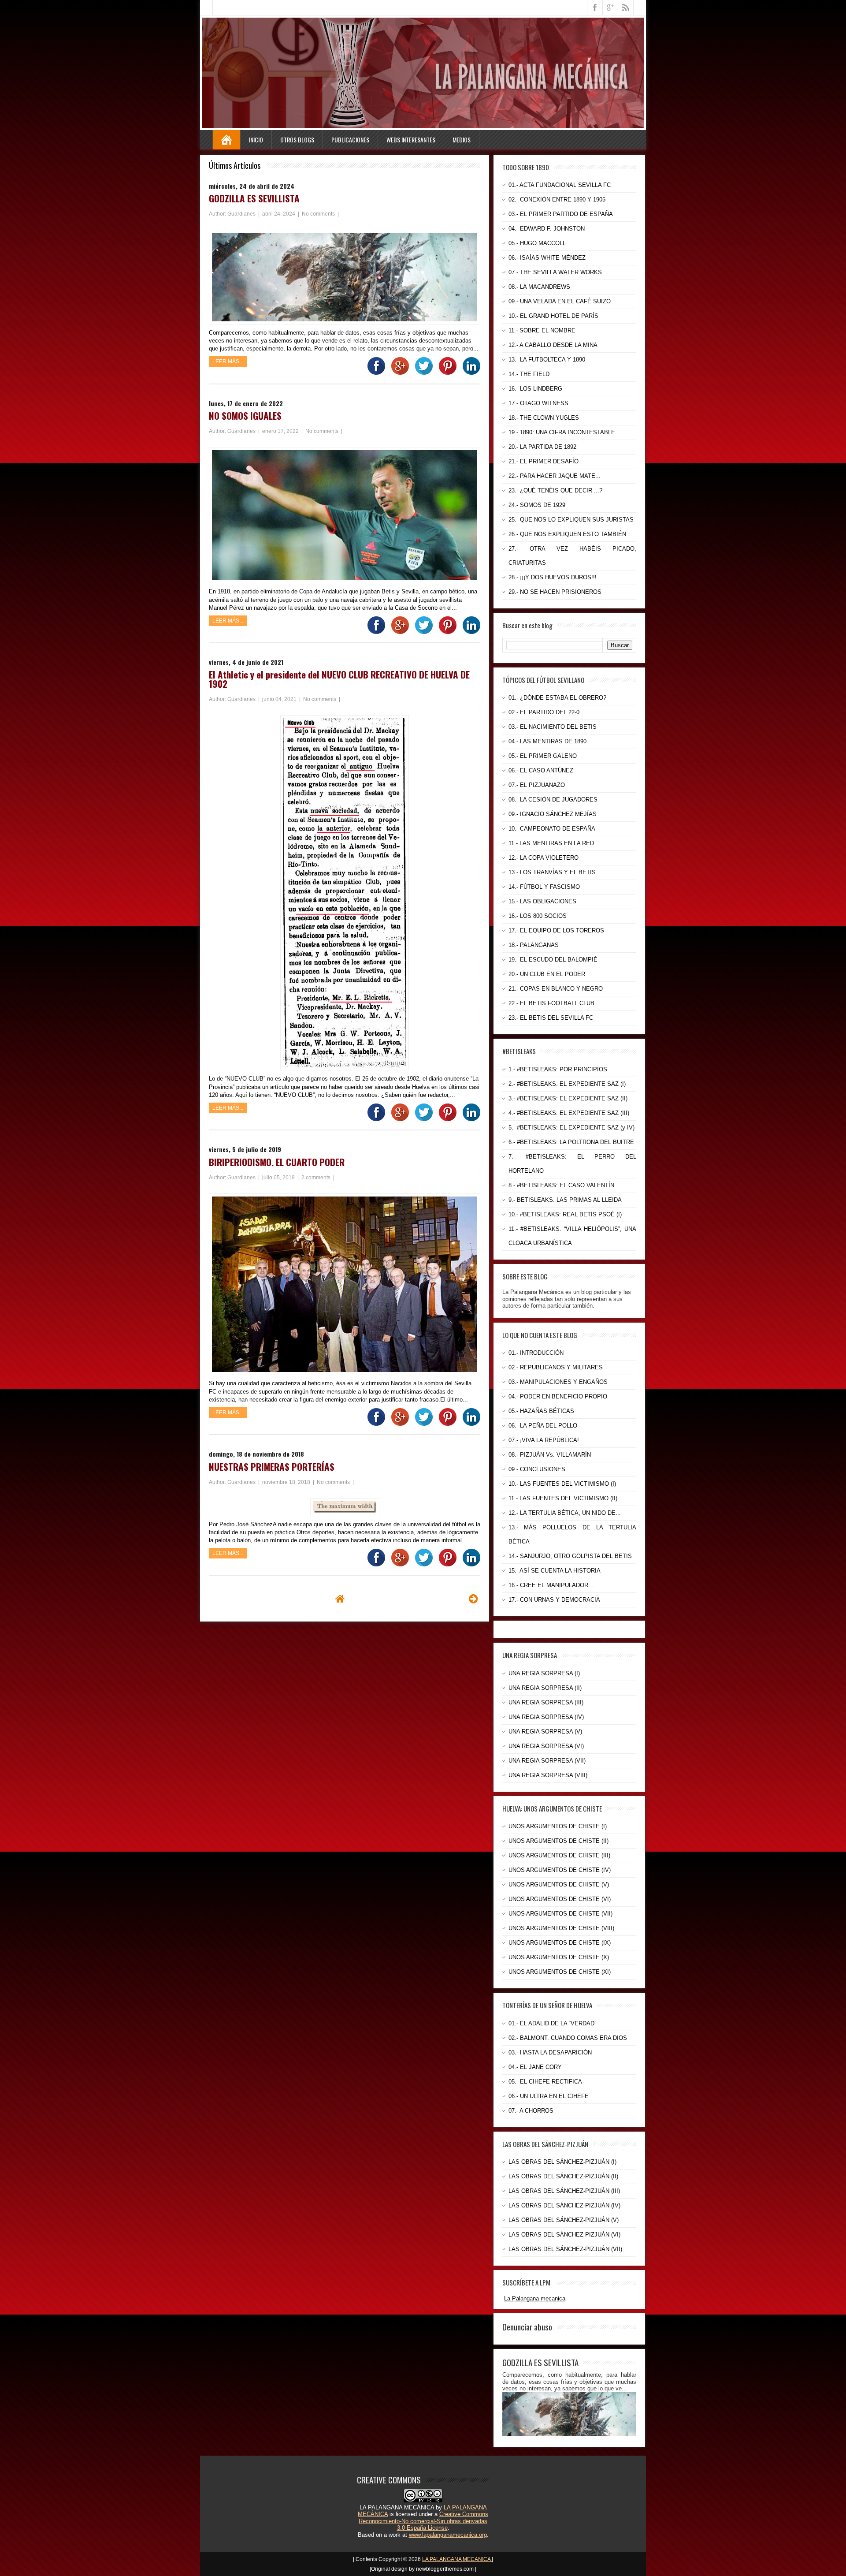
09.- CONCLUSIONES (537, 1469)
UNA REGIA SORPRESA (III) (546, 1702)
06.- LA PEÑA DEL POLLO (543, 1426)
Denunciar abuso (527, 2326)
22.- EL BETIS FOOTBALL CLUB (551, 1003)
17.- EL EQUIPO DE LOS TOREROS (556, 930)
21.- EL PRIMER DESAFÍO (544, 461)
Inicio (256, 140)
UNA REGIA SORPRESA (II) (545, 1688)
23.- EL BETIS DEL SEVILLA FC (551, 1018)
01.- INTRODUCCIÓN (536, 1353)
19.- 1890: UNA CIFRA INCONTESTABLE (562, 432)
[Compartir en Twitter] (422, 373)
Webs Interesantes (411, 140)
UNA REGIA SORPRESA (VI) (546, 1746)
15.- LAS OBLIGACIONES (542, 901)
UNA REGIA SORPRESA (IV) (546, 1717)
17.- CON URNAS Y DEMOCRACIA (554, 1600)
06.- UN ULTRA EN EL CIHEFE (549, 2096)
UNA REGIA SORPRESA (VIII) (548, 1775)
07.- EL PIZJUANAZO (537, 785)
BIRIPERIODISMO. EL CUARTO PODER (277, 1162)
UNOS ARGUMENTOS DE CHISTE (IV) (560, 1870)
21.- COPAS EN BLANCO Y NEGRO (556, 989)
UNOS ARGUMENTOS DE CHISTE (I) (558, 1826)
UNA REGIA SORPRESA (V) (545, 1732)
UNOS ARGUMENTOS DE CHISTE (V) (559, 1884)
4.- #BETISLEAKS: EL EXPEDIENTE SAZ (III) (569, 1113)
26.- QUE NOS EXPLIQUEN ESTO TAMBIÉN (567, 534)
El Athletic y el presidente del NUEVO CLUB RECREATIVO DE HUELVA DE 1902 (339, 679)
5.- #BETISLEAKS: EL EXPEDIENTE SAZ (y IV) (571, 1128)
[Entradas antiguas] (473, 1599)
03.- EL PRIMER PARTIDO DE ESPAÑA (561, 214)
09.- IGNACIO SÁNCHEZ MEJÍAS (553, 814)
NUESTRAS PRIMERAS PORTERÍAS (272, 1467)
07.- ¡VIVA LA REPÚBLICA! (544, 1440)
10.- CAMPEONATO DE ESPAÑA (552, 829)
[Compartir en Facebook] (374, 373)
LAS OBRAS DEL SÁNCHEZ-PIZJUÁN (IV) (564, 2205)
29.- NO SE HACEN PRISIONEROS (555, 592)
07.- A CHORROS (531, 2111)
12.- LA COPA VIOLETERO (544, 858)
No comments (319, 214)
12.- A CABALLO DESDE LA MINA (553, 345)
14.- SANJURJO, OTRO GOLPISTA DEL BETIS (570, 1556)
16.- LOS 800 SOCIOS (538, 916)
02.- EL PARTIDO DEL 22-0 (544, 712)
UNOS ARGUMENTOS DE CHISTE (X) (559, 1957)
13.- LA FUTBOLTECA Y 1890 (547, 360)
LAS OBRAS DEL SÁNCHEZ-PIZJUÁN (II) (563, 2176)
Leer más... (228, 362)
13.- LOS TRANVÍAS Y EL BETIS (552, 872)
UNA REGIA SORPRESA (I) (544, 1673)
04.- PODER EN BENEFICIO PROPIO (558, 1396)
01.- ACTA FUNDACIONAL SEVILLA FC (560, 185)
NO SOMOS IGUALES (245, 416)
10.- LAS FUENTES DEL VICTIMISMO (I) (562, 1484)
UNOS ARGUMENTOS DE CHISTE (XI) (560, 1972)
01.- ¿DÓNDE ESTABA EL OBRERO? (557, 698)
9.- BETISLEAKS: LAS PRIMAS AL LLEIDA (565, 1200)
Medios (462, 140)
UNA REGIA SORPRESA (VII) (547, 1761)
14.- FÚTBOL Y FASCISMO (544, 887)
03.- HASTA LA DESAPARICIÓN (550, 2052)
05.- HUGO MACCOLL (537, 243)
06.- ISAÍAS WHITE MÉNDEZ (547, 258)
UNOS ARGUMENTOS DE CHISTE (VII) (560, 1914)
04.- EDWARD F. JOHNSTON (547, 229)
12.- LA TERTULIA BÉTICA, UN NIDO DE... (565, 1513)
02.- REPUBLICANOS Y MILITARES (556, 1367)
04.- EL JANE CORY (535, 2067)
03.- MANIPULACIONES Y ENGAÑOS (558, 1382)
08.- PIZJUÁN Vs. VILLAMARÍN (550, 1455)
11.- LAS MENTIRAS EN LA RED (551, 843)
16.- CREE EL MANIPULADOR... (551, 1585)
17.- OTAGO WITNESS (538, 403)
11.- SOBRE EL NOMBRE (542, 330)
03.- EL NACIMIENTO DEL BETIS (553, 727)
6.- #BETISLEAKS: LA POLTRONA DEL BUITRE (571, 1142)
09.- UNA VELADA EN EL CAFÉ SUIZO (560, 301)
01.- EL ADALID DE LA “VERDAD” (552, 2023)
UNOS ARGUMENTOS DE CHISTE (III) (559, 1855)
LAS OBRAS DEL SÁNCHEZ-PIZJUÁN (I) (562, 2162)
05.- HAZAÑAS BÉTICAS (541, 1411)
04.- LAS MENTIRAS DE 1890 (547, 741)
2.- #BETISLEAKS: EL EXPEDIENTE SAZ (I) (567, 1084)
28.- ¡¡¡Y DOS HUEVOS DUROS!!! (553, 577)
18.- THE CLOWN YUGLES (544, 418)
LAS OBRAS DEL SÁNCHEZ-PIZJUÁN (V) (564, 2220)
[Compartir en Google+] (398, 373)
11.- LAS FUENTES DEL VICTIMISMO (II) (563, 1498)
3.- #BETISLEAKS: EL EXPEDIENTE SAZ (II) (568, 1098)
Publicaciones (350, 140)
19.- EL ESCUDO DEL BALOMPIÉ (553, 960)
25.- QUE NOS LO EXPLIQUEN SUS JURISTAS (571, 520)
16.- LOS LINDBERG (535, 389)
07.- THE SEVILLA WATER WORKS (555, 272)
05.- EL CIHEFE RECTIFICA (545, 2082)
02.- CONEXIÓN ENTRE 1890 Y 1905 (557, 199)
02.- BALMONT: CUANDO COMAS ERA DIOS (568, 2038)
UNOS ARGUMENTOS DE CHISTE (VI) (560, 1899)
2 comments (317, 1178)
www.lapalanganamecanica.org (448, 2535)
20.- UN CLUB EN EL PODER (547, 974)
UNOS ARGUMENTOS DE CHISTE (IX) (560, 1943)
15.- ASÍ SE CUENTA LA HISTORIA (555, 1571)
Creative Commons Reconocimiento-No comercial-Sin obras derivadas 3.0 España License (423, 2521)
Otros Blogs (297, 140)
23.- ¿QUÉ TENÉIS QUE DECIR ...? (555, 490)
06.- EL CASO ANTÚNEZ (541, 770)
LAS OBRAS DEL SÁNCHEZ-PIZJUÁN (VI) (564, 2235)
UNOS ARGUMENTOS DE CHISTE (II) (558, 1841)
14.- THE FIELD (529, 374)
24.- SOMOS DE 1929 (537, 505)
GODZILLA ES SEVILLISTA (254, 198)
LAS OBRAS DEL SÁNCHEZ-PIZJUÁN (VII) (565, 2249)
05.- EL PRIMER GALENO (543, 756)
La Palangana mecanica (535, 2298)
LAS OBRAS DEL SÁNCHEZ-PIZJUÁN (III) (564, 2191)
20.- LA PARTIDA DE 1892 (542, 447)
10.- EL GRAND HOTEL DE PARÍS (553, 316)
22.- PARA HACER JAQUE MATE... (555, 476)
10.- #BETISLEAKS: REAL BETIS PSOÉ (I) (565, 1214)
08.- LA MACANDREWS (539, 287)
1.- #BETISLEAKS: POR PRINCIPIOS (558, 1069)
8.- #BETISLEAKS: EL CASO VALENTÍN (561, 1185)
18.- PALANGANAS (534, 945)
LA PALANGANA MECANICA (457, 2559)
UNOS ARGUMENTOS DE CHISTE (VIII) (561, 1928)
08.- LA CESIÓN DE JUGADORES (553, 800)
